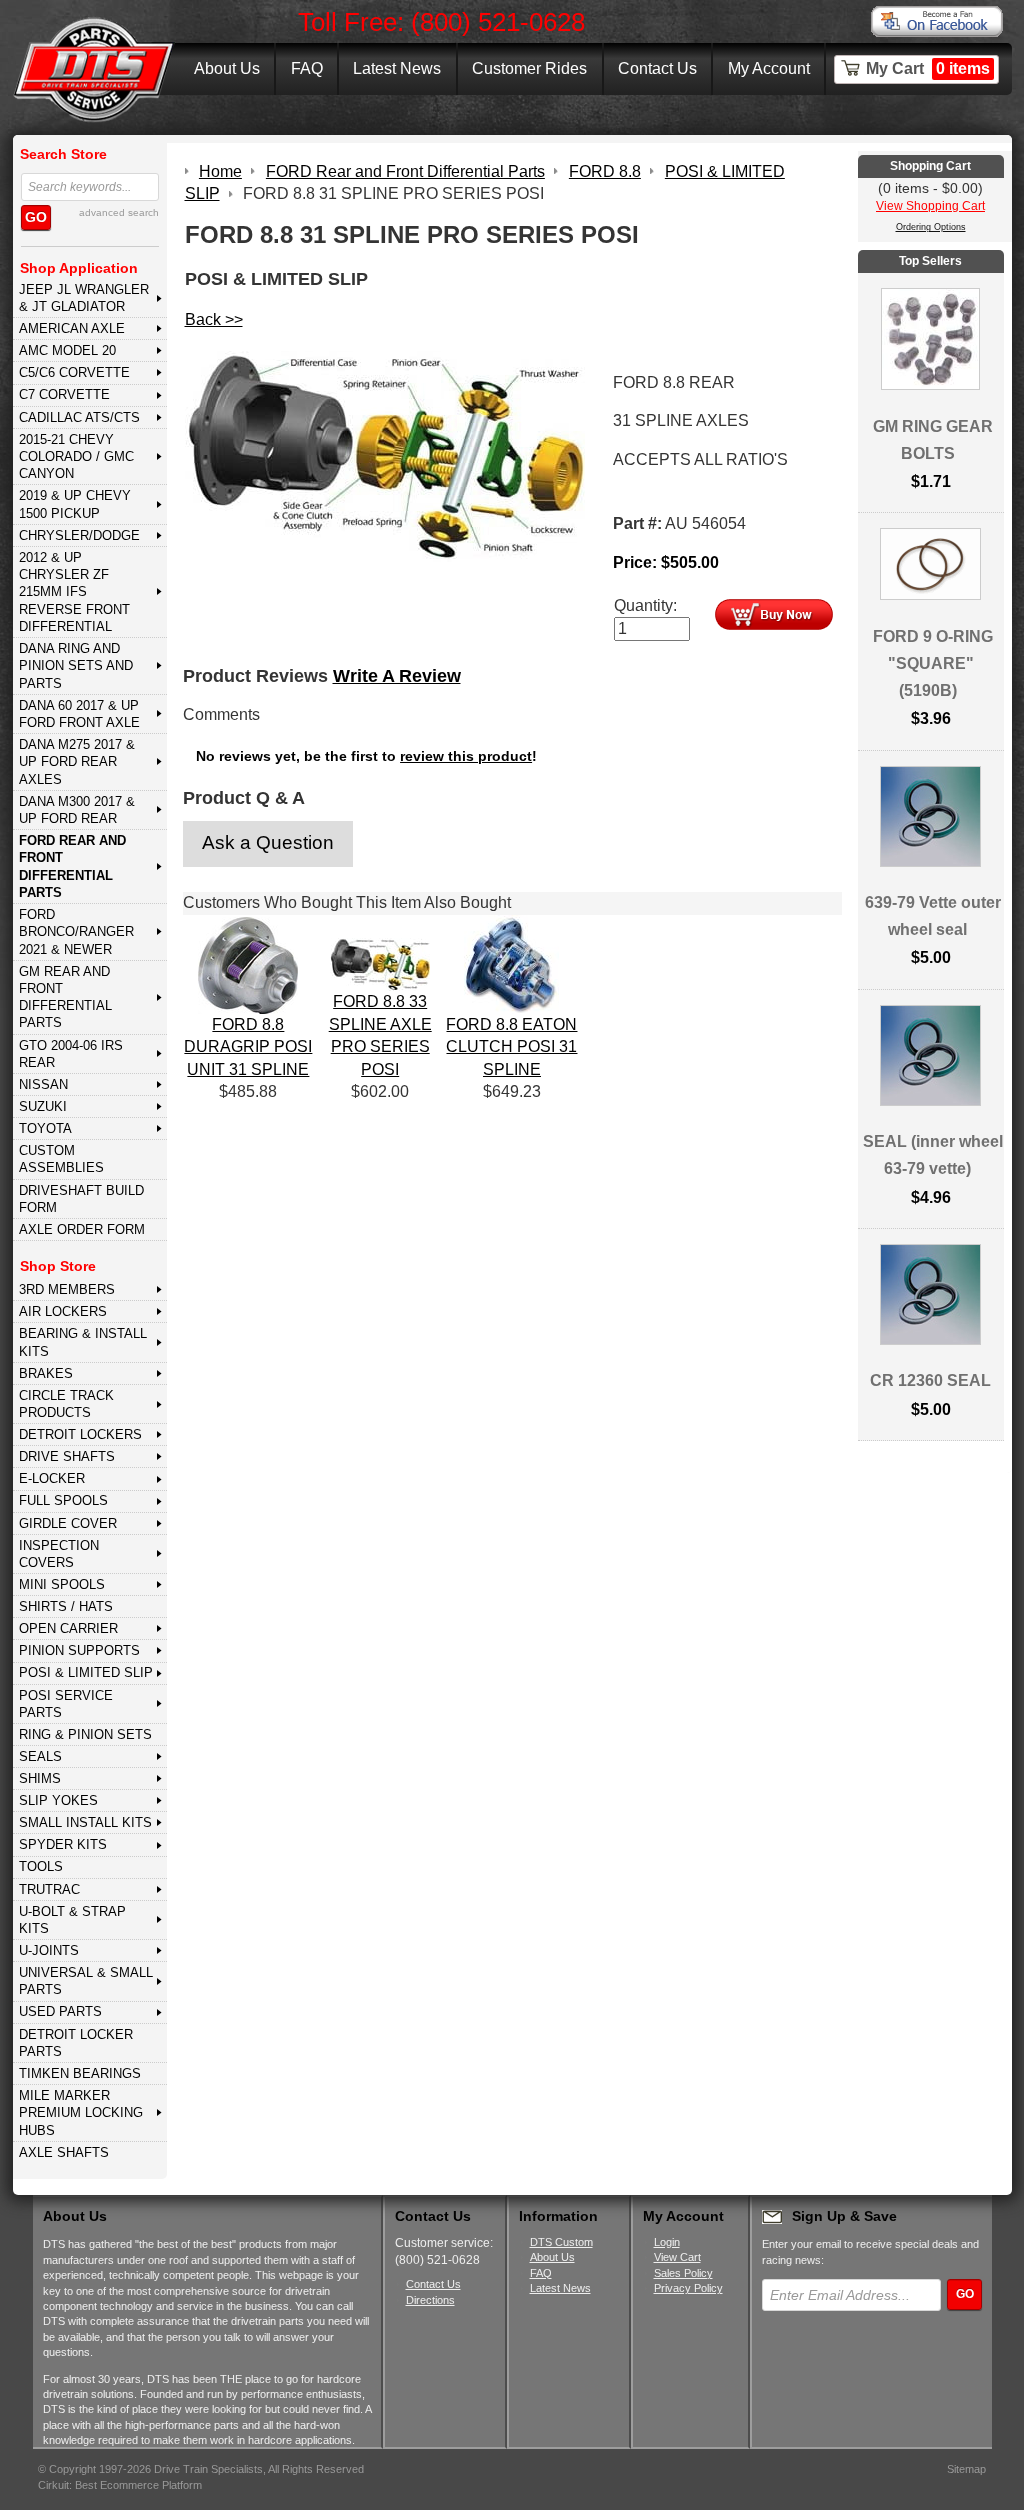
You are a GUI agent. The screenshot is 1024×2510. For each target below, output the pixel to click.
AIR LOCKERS (63, 1311)
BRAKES (46, 1373)
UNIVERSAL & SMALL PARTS (86, 1981)
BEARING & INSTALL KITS (83, 1342)
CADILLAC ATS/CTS (79, 417)
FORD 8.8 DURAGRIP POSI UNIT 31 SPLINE (248, 1047)
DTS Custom (561, 2242)
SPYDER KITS (63, 1844)
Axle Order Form (82, 1229)
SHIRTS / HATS (66, 1606)
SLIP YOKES (58, 1800)
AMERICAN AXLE (72, 328)
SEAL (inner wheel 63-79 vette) (933, 1155)
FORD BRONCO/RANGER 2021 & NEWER (76, 932)
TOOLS (41, 1866)
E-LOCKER (52, 1478)
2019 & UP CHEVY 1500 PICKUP (75, 504)
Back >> (214, 319)
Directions (430, 2300)
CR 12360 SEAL (930, 1380)
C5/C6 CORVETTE (74, 372)
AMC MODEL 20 (67, 350)
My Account (769, 68)
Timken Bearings (80, 2073)
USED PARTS (60, 2011)
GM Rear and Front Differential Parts (65, 997)
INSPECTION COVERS (59, 1554)
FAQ (307, 68)
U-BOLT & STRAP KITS (72, 1920)
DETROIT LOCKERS (80, 1434)
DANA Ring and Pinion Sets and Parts (76, 666)
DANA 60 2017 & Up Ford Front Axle (79, 714)
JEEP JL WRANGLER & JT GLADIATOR (84, 298)
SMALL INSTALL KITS (85, 1822)
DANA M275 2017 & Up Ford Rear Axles (77, 762)
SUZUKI (43, 1106)
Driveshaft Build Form (81, 1199)
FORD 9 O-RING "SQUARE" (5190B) (933, 663)
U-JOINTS (49, 1950)
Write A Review (397, 676)
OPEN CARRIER (68, 1628)
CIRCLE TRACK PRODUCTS (66, 1404)
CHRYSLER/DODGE (79, 535)
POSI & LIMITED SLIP (86, 1672)
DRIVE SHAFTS (67, 1456)
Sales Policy (683, 2273)
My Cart (928, 68)
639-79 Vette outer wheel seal (933, 916)
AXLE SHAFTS (64, 2152)
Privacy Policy (688, 2288)
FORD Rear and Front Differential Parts (72, 866)
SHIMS (40, 1778)
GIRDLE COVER (68, 1523)
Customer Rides (529, 68)
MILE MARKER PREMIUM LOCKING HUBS (81, 2113)
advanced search (119, 212)
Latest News (397, 68)
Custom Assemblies (61, 1159)
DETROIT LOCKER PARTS (76, 2043)
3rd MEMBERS (67, 1289)
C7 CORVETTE (64, 394)
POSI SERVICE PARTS (66, 1704)
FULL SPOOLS (63, 1500)
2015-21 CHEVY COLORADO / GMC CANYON (76, 457)
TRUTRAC (49, 1889)
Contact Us (657, 68)
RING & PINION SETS (85, 1734)
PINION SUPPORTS (79, 1650)
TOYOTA (45, 1128)
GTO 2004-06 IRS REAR (71, 1054)
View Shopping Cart (930, 206)
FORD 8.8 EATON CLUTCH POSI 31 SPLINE (511, 1047)
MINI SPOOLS (62, 1584)
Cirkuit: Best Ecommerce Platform (120, 2485)
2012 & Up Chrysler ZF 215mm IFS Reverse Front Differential (74, 592)
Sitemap (966, 2469)
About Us (227, 68)
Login (667, 2242)
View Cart (677, 2257)
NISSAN (43, 1084)
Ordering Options (931, 227)
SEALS (40, 1756)
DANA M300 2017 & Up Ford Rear (77, 810)
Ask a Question (268, 842)
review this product (466, 756)
